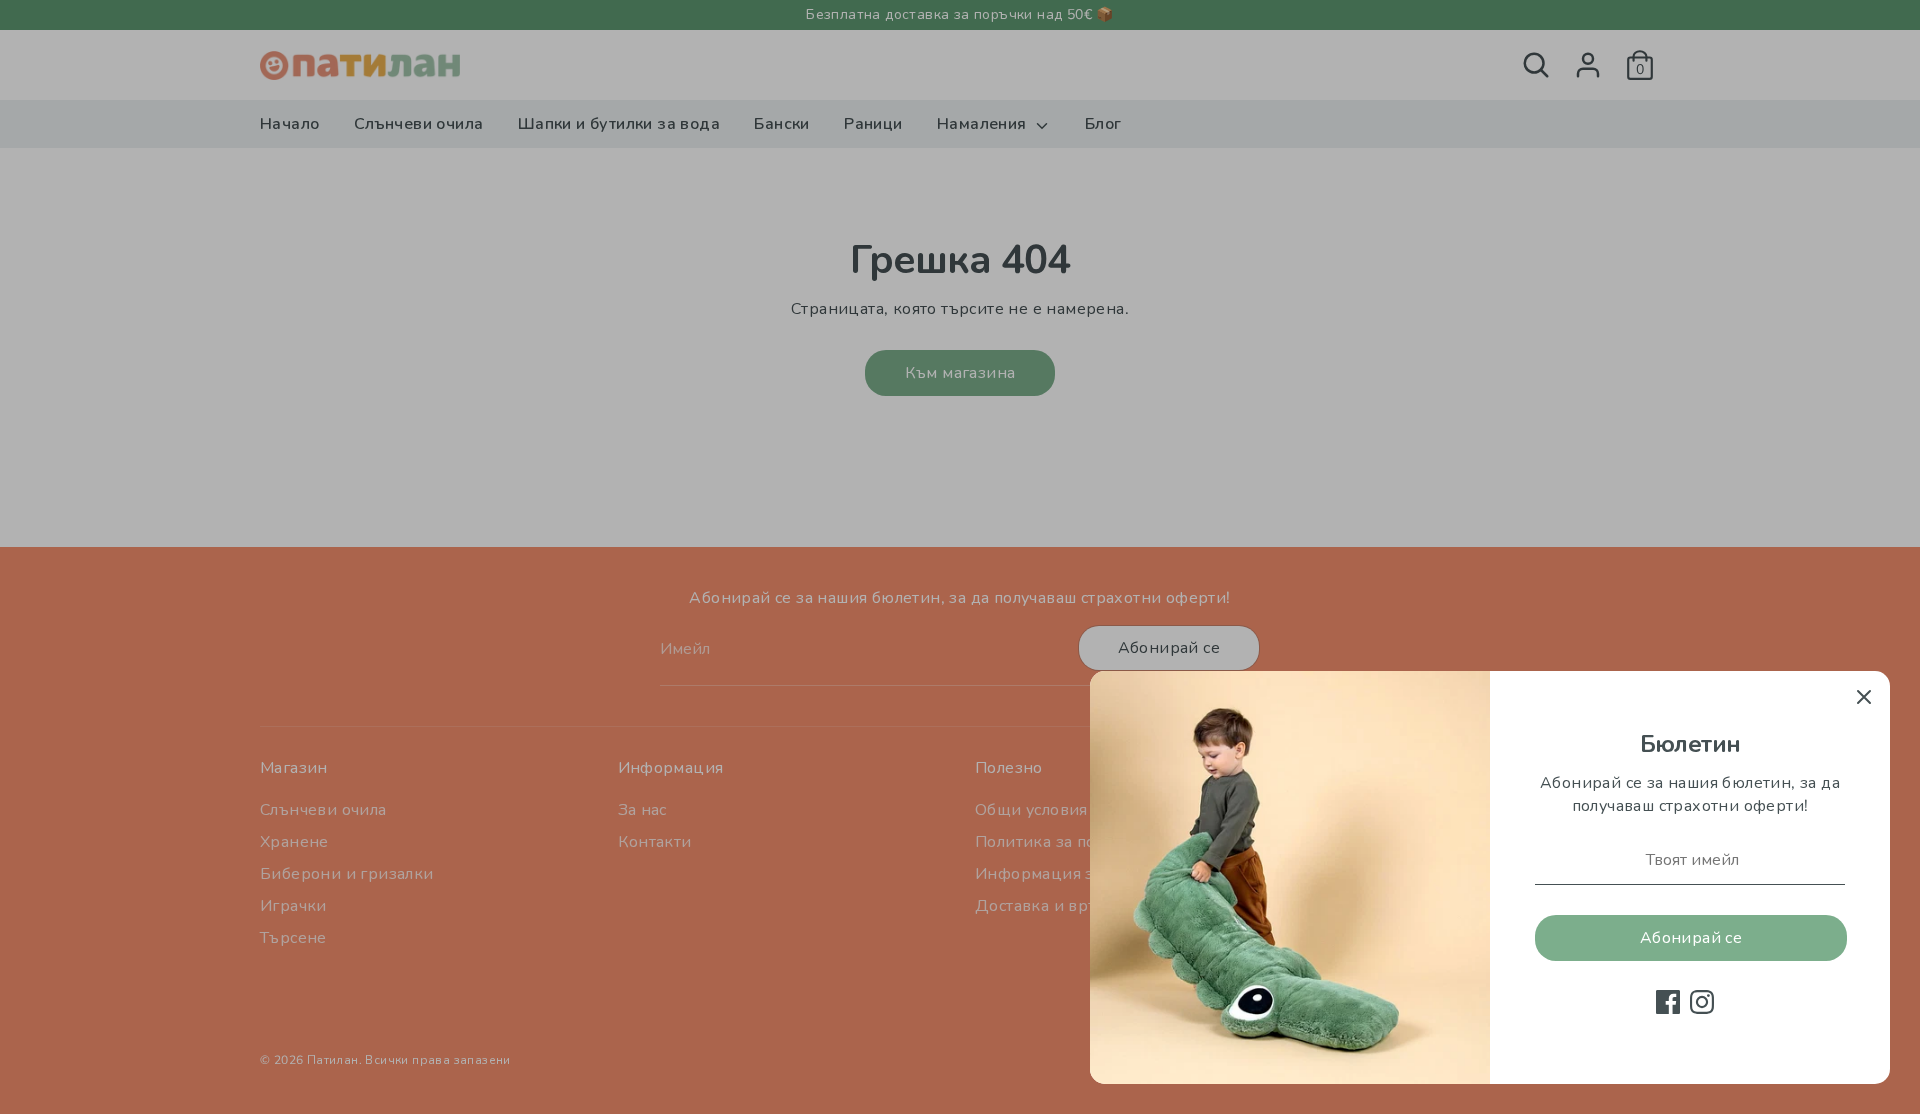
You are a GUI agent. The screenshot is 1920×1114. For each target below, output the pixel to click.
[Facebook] (1668, 1002)
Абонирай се (1691, 938)
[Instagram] (1702, 1002)
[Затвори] (1864, 697)
